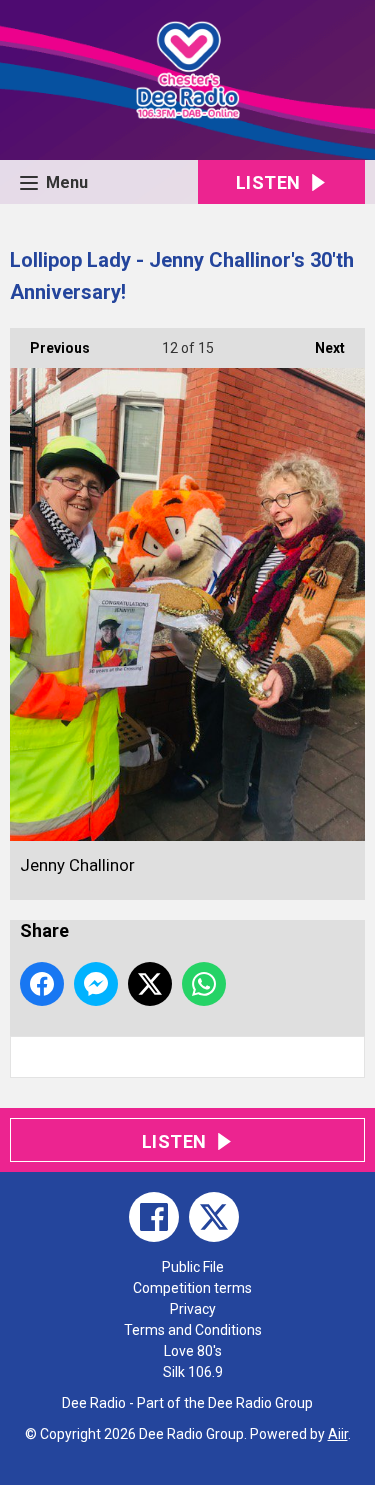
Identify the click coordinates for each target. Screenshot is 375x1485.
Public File (193, 1267)
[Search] (348, 1057)
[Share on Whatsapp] (204, 984)
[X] (214, 1217)
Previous (50, 348)
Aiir (338, 1434)
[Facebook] (154, 1217)
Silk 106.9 (193, 1372)
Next (320, 348)
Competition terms (192, 1288)
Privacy (193, 1309)
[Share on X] (150, 984)
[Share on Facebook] (42, 984)
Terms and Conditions (193, 1330)
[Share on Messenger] (96, 984)
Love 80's (193, 1351)
